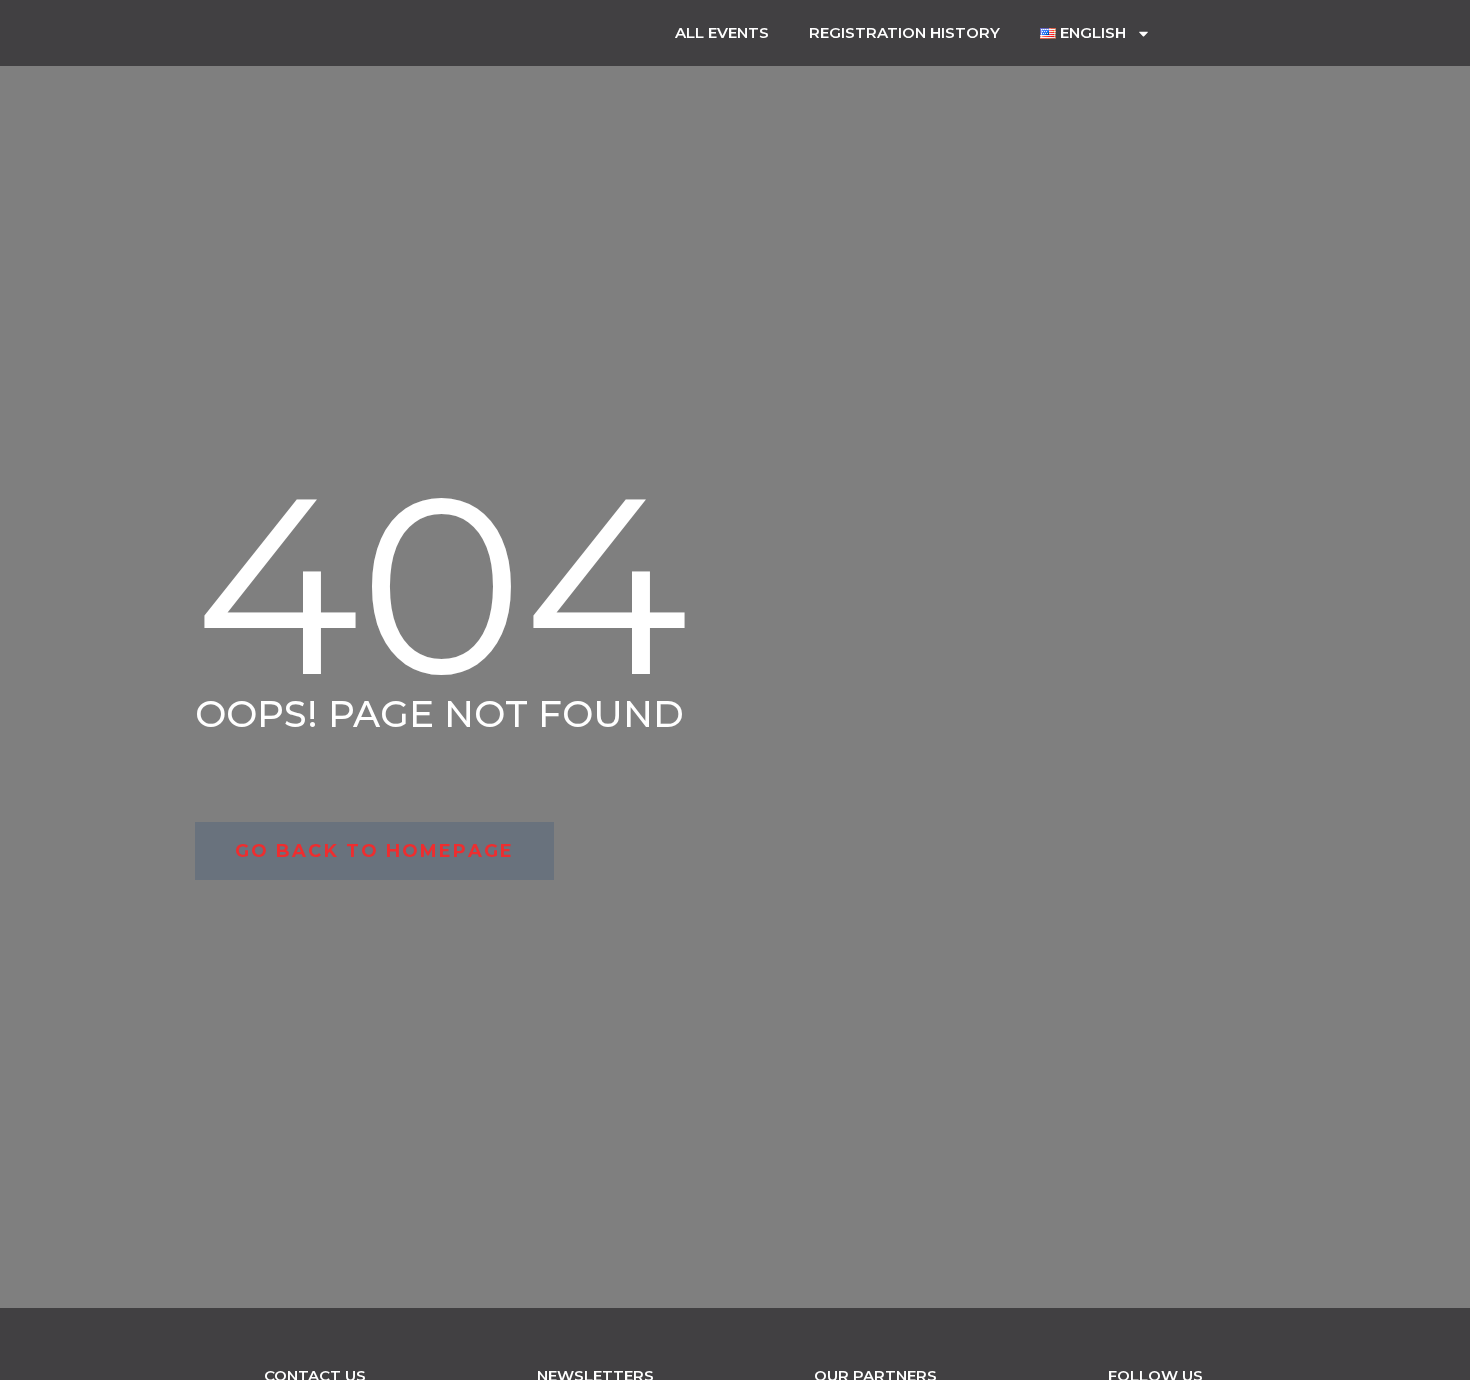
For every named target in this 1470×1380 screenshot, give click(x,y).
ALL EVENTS (722, 32)
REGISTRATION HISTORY (904, 32)
